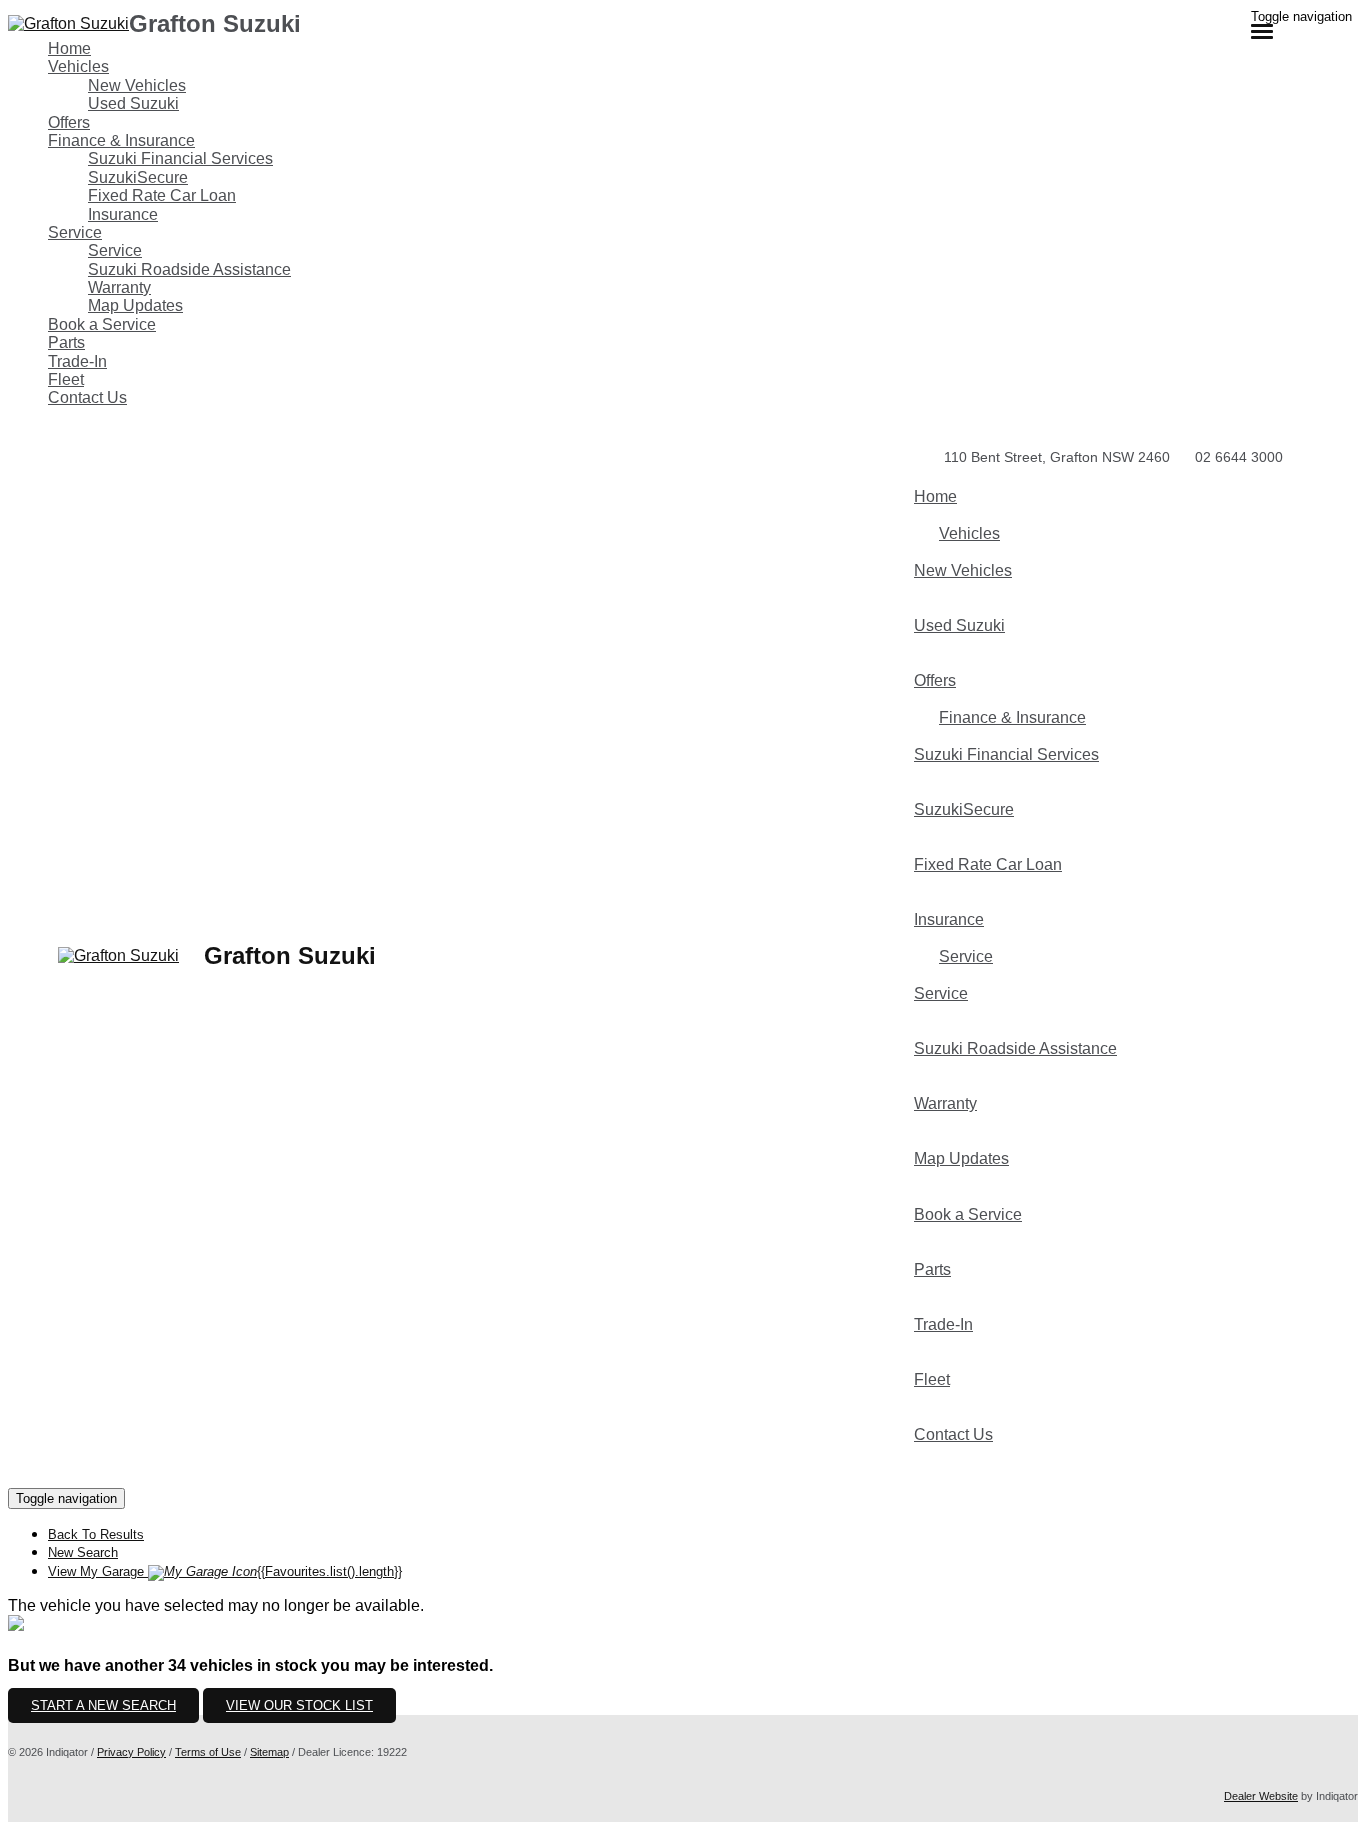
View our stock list (299, 1705)
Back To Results (96, 1534)
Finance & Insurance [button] (121, 140)
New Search (83, 1552)
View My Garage (225, 1571)
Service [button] (75, 232)
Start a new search (103, 1705)
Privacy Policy (131, 1752)
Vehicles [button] (78, 66)
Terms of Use (208, 1752)
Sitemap (269, 1752)
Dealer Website (1261, 1796)
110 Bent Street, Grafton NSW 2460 (1057, 457)
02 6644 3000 (1239, 457)
